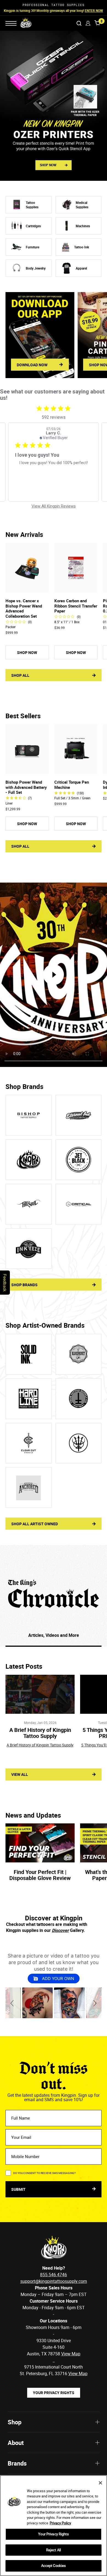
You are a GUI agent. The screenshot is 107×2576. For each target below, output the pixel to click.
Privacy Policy (60, 2523)
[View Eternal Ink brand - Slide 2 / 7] (79, 1115)
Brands (17, 2463)
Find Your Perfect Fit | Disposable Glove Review (40, 1875)
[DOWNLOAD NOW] (40, 335)
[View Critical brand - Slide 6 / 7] (79, 1204)
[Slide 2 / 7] (79, 1354)
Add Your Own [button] (57, 1979)
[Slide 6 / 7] (79, 1443)
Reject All (54, 2550)
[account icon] (88, 23)
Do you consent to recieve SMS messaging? (44, 2173)
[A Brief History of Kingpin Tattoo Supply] (40, 1694)
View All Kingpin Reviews (54, 506)
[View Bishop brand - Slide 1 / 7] (29, 1115)
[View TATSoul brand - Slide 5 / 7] (29, 1204)
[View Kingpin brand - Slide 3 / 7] (29, 1160)
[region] (54, 2526)
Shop (15, 2422)
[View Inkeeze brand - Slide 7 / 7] (29, 1249)
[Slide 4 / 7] (79, 1399)
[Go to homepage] (22, 23)
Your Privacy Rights (54, 2393)
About (16, 2443)
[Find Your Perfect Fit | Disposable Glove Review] (40, 1843)
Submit (19, 2189)
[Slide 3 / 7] (29, 1399)
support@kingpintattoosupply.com (54, 2281)
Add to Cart (27, 588)
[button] (13, 2003)
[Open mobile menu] (11, 23)
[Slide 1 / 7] (29, 1354)
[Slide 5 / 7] (29, 1443)
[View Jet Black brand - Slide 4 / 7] (79, 1160)
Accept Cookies (54, 2566)
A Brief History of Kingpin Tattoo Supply (40, 1733)
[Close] (100, 2483)
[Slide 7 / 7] (29, 1487)
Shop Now (88, 10)
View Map (78, 2373)
